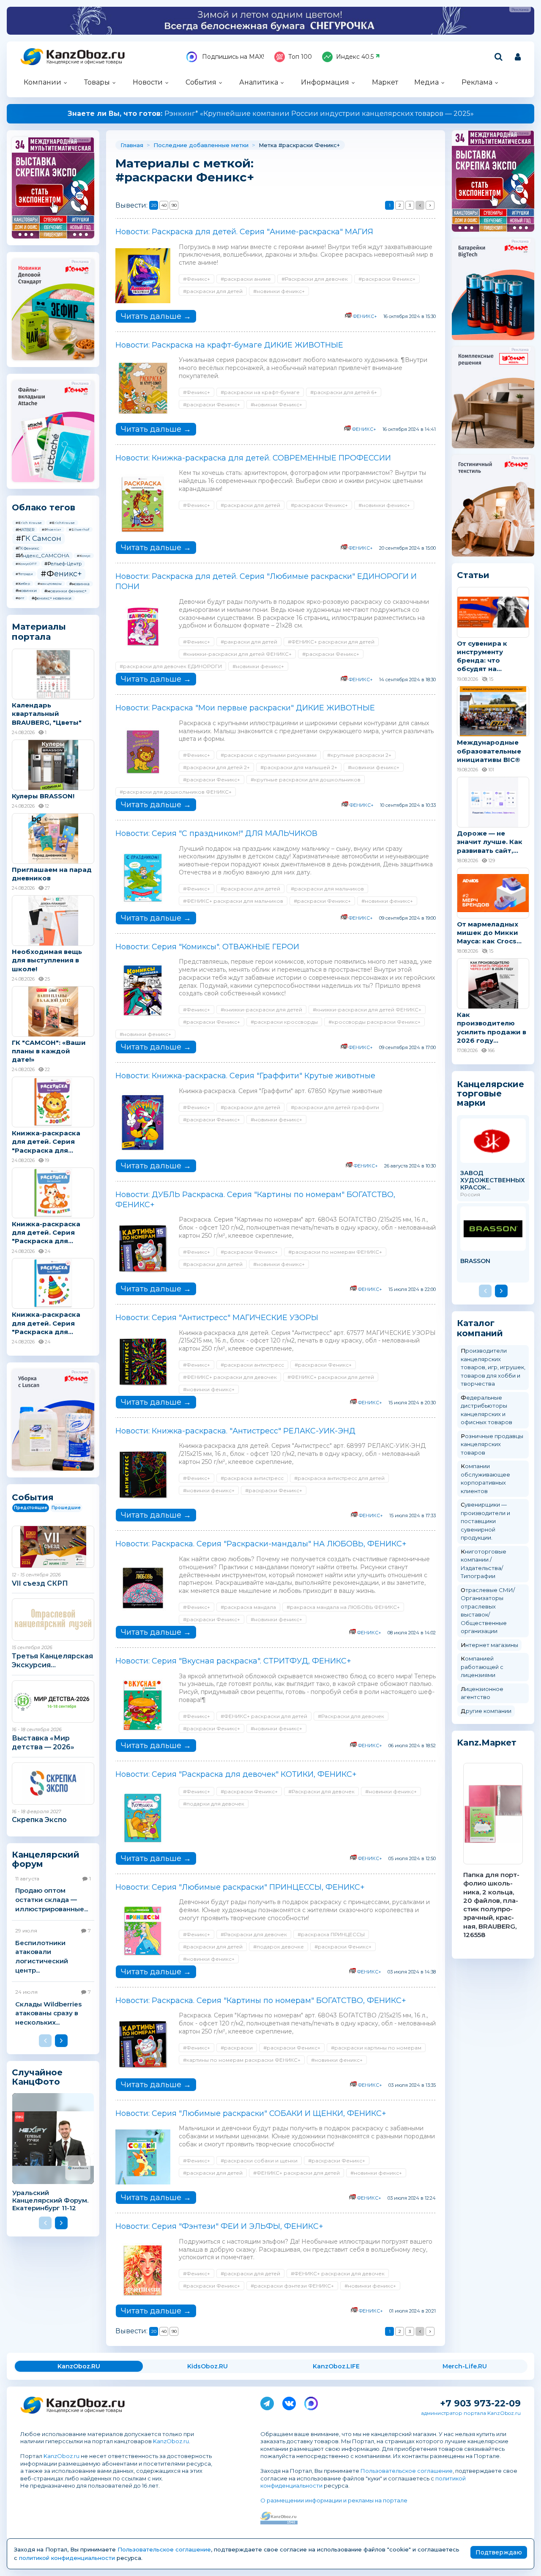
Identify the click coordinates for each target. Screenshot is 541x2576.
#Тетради (24, 574)
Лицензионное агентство (482, 1693)
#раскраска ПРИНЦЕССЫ (331, 1934)
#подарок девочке (279, 1947)
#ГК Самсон (38, 538)
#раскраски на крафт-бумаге (260, 392)
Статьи (473, 575)
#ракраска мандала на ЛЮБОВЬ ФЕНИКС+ (343, 1607)
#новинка (79, 584)
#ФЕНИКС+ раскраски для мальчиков (233, 901)
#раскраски (237, 2048)
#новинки (26, 591)
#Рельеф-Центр (63, 564)
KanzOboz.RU (79, 2366)
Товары (97, 82)
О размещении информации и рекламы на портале (334, 2500)
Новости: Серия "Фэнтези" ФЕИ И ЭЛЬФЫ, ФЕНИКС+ (219, 2226)
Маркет (385, 82)
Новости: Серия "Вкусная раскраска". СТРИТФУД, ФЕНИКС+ (233, 1661)
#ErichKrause (62, 523)
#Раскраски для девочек (315, 279)
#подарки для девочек (214, 1804)
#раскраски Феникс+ (387, 279)
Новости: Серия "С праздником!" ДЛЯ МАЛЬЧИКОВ (216, 833)
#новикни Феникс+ (276, 404)
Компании (42, 82)
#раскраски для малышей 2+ (299, 767)
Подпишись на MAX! (232, 57)
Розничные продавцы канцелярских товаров (492, 1444)
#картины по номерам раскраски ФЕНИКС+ (242, 2060)
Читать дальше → (156, 316)
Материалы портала (39, 632)
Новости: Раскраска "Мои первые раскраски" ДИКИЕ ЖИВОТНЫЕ (245, 708)
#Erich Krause (29, 523)
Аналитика (259, 82)
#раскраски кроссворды (284, 1022)
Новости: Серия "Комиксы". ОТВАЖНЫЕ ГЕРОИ (207, 947)
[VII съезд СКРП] (53, 1547)
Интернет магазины (489, 1645)
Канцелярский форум (46, 1859)
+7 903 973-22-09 (480, 2403)
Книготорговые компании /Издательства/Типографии (484, 1564)
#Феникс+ (61, 574)
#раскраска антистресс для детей (339, 1478)
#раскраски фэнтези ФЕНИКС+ (292, 2286)
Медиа (426, 82)
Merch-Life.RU (465, 2366)
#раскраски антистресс (252, 1365)
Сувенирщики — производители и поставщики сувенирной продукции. (485, 1521)
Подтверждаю (499, 2552)
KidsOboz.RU (208, 2366)
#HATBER (25, 530)
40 (164, 205)
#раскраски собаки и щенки (259, 2161)
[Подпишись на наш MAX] (311, 2402)
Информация (325, 82)
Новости (148, 82)
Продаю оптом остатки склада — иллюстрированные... (52, 1899)
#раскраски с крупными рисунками (269, 755)
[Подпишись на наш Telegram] (267, 2402)
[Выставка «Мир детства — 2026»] (53, 1702)
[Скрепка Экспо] (53, 1784)
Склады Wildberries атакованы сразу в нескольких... (48, 2013)
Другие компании (486, 1711)
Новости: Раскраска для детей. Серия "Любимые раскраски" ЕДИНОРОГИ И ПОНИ (266, 581)
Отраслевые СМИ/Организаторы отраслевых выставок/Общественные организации (488, 1611)
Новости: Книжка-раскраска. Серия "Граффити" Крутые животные (245, 1076)
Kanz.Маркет (487, 1743)
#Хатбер (23, 584)
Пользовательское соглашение (407, 2471)
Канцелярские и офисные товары (84, 62)
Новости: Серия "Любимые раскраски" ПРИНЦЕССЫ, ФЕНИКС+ (240, 1887)
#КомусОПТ (26, 564)
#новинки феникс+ (66, 591)
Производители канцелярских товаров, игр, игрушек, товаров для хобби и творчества (493, 1367)
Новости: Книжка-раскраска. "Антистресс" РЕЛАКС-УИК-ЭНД (235, 1431)
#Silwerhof (79, 529)
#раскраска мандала (248, 1607)
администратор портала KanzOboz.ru (471, 2413)
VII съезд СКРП (40, 1583)
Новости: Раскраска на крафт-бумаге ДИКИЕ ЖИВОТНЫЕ (229, 345)
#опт (20, 598)
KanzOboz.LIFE (336, 2366)
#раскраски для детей (213, 291)
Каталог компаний (480, 1328)
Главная (132, 145)
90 (174, 205)
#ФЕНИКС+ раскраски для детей (331, 642)
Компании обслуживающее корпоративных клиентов (485, 1478)
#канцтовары (50, 584)
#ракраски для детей (249, 642)
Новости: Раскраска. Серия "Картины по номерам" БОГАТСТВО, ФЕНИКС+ (261, 2001)
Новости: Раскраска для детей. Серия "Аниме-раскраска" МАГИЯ (244, 232)
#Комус (84, 556)
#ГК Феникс (27, 548)
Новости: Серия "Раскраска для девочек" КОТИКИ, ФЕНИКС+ (236, 1774)
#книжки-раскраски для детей (261, 1010)
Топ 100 (300, 57)
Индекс (355, 57)
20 (154, 205)
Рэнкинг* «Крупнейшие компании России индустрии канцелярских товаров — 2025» (271, 114)
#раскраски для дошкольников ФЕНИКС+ (176, 792)
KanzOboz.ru (171, 2441)
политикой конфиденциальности (67, 2558)
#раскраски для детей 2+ (216, 767)
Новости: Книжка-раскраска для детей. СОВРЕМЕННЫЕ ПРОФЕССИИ (253, 458)
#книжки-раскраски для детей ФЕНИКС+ (237, 654)
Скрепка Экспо (39, 1820)
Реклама (477, 82)
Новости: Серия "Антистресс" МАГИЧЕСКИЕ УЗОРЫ (217, 1318)
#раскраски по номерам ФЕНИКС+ (335, 1252)
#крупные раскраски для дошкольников (306, 780)
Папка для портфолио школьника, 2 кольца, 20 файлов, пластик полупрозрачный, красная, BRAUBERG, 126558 (491, 1905)
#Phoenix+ (52, 529)
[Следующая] (430, 205)
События (201, 82)
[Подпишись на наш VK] (289, 2402)
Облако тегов (44, 507)
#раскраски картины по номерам (376, 2048)
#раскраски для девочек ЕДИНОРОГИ (171, 666)
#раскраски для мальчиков (327, 889)
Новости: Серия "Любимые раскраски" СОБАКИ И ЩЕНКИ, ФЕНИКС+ (251, 2113)
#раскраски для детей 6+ (344, 392)
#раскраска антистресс (252, 1478)
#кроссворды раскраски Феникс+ (374, 1022)
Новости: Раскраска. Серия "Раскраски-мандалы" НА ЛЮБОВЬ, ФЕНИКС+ (261, 1544)
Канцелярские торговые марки (490, 1093)
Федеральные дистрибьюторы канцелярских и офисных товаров (486, 1410)
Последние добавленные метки (201, 145)
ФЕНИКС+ (365, 316)
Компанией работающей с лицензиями (482, 1667)
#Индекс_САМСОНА (42, 555)
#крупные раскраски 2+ (359, 755)
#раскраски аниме (246, 279)
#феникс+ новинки (52, 598)
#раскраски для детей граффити (335, 1107)
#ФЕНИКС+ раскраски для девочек (230, 1377)
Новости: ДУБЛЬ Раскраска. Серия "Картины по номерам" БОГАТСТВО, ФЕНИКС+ (255, 1200)
